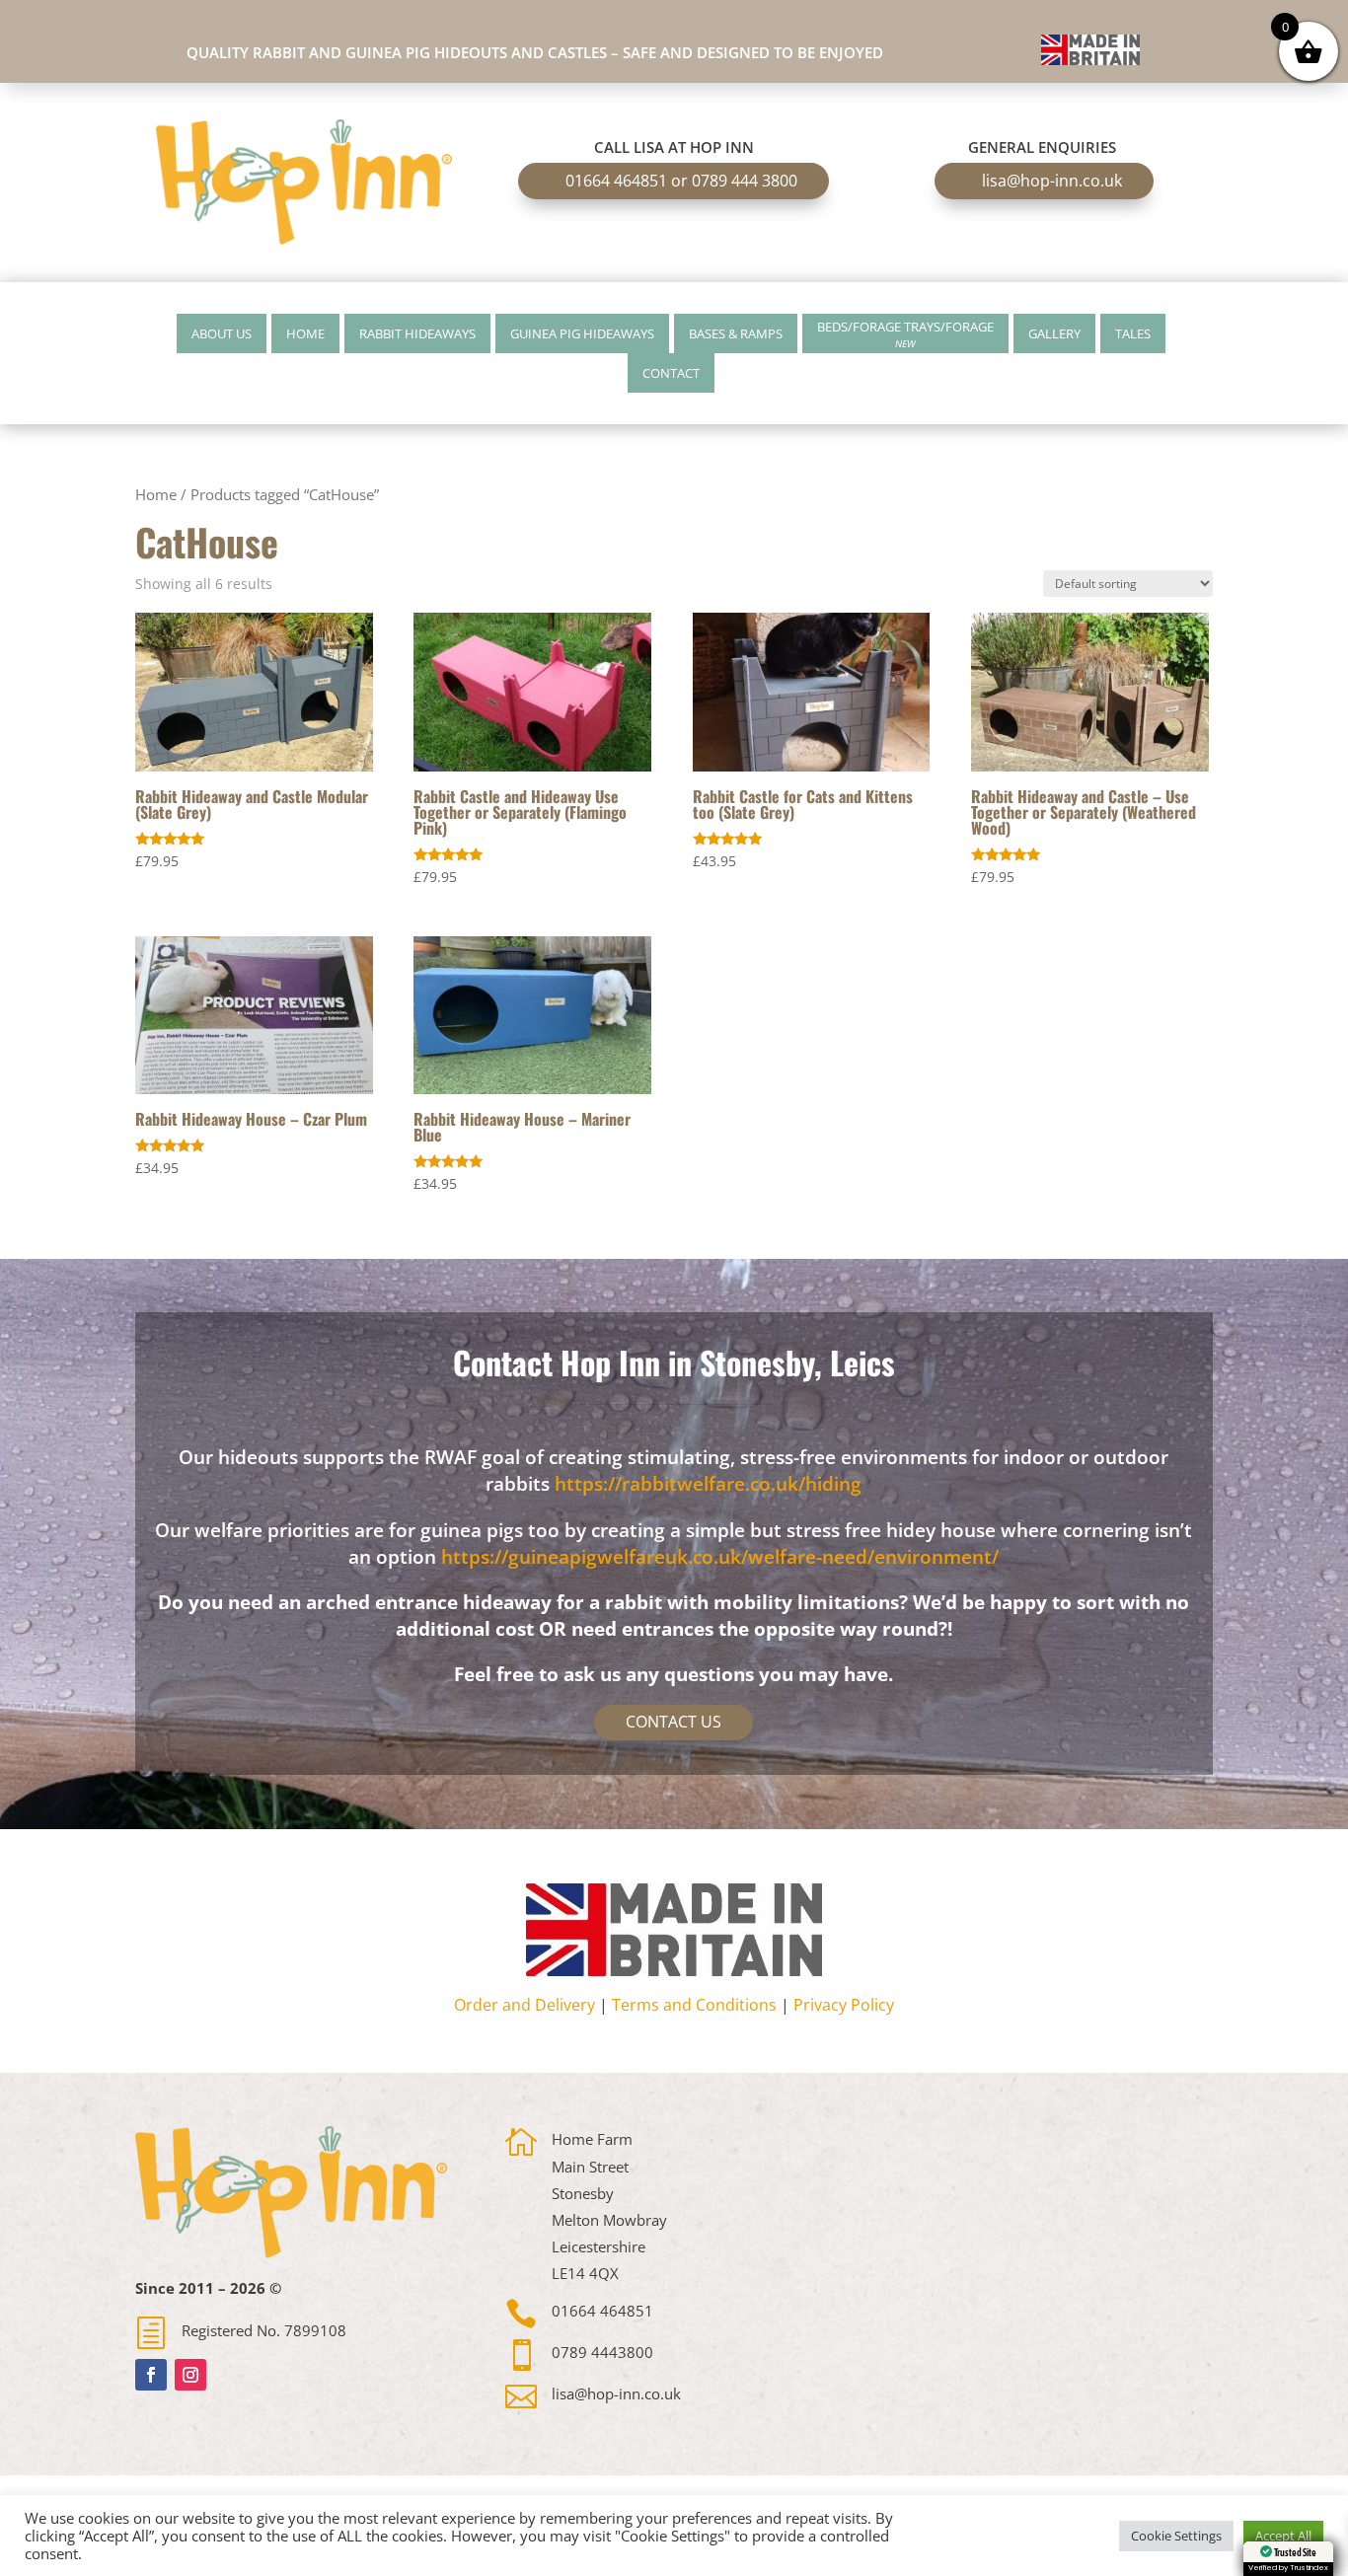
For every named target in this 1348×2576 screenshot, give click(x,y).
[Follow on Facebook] (151, 2375)
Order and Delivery (524, 2005)
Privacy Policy (844, 2005)
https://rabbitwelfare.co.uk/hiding (708, 1484)
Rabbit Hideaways (417, 333)
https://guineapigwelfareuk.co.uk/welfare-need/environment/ (720, 1557)
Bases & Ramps (736, 333)
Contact (671, 373)
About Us (222, 333)
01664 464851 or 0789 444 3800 (681, 181)
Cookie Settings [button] (1176, 2536)
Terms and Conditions (694, 2005)
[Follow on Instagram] (190, 2375)
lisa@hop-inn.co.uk (1052, 181)
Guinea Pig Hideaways (582, 333)
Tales (1133, 333)
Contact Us (674, 1722)
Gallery (1054, 333)
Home (305, 333)
